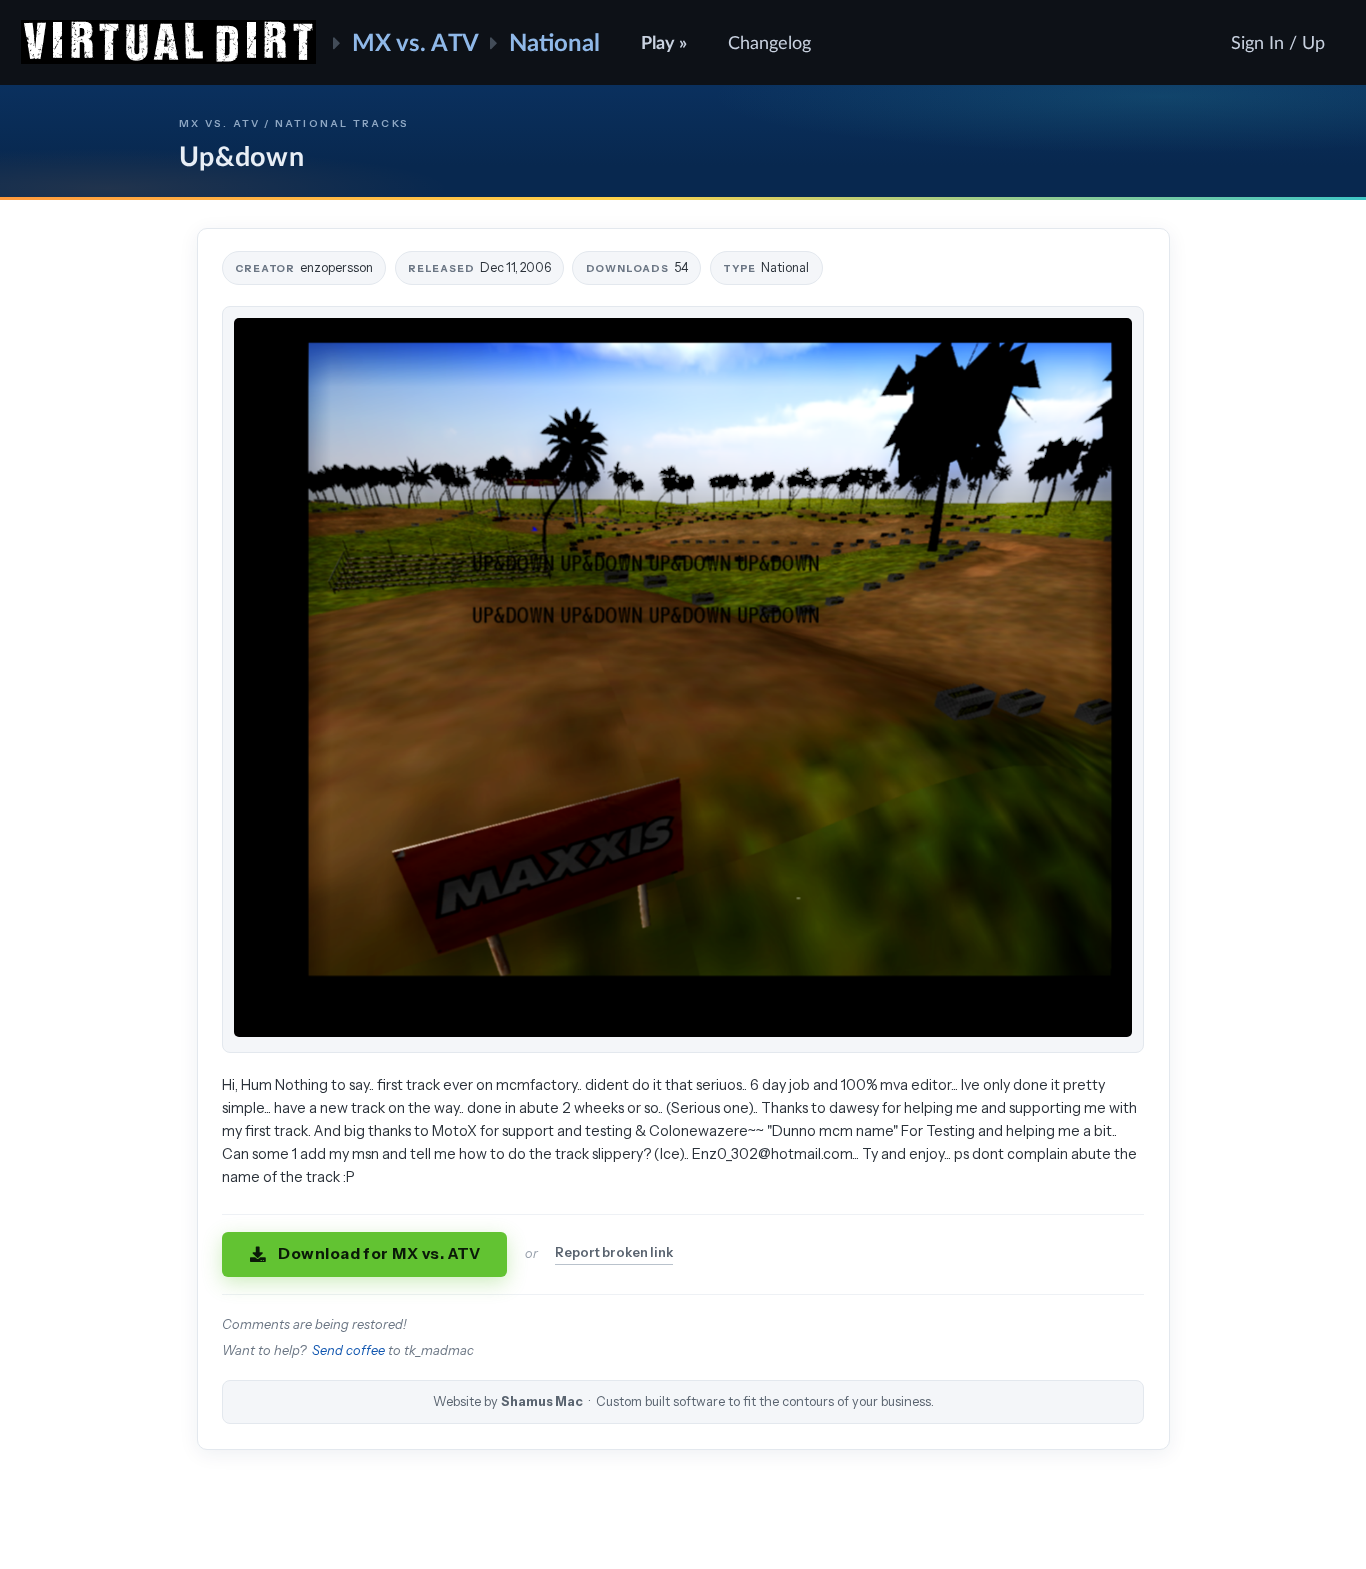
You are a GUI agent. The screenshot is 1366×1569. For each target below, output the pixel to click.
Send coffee (348, 1350)
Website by (683, 1401)
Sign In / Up (1278, 42)
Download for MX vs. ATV (379, 1253)
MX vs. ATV (415, 41)
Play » (664, 42)
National (554, 41)
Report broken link (614, 1252)
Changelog (769, 42)
